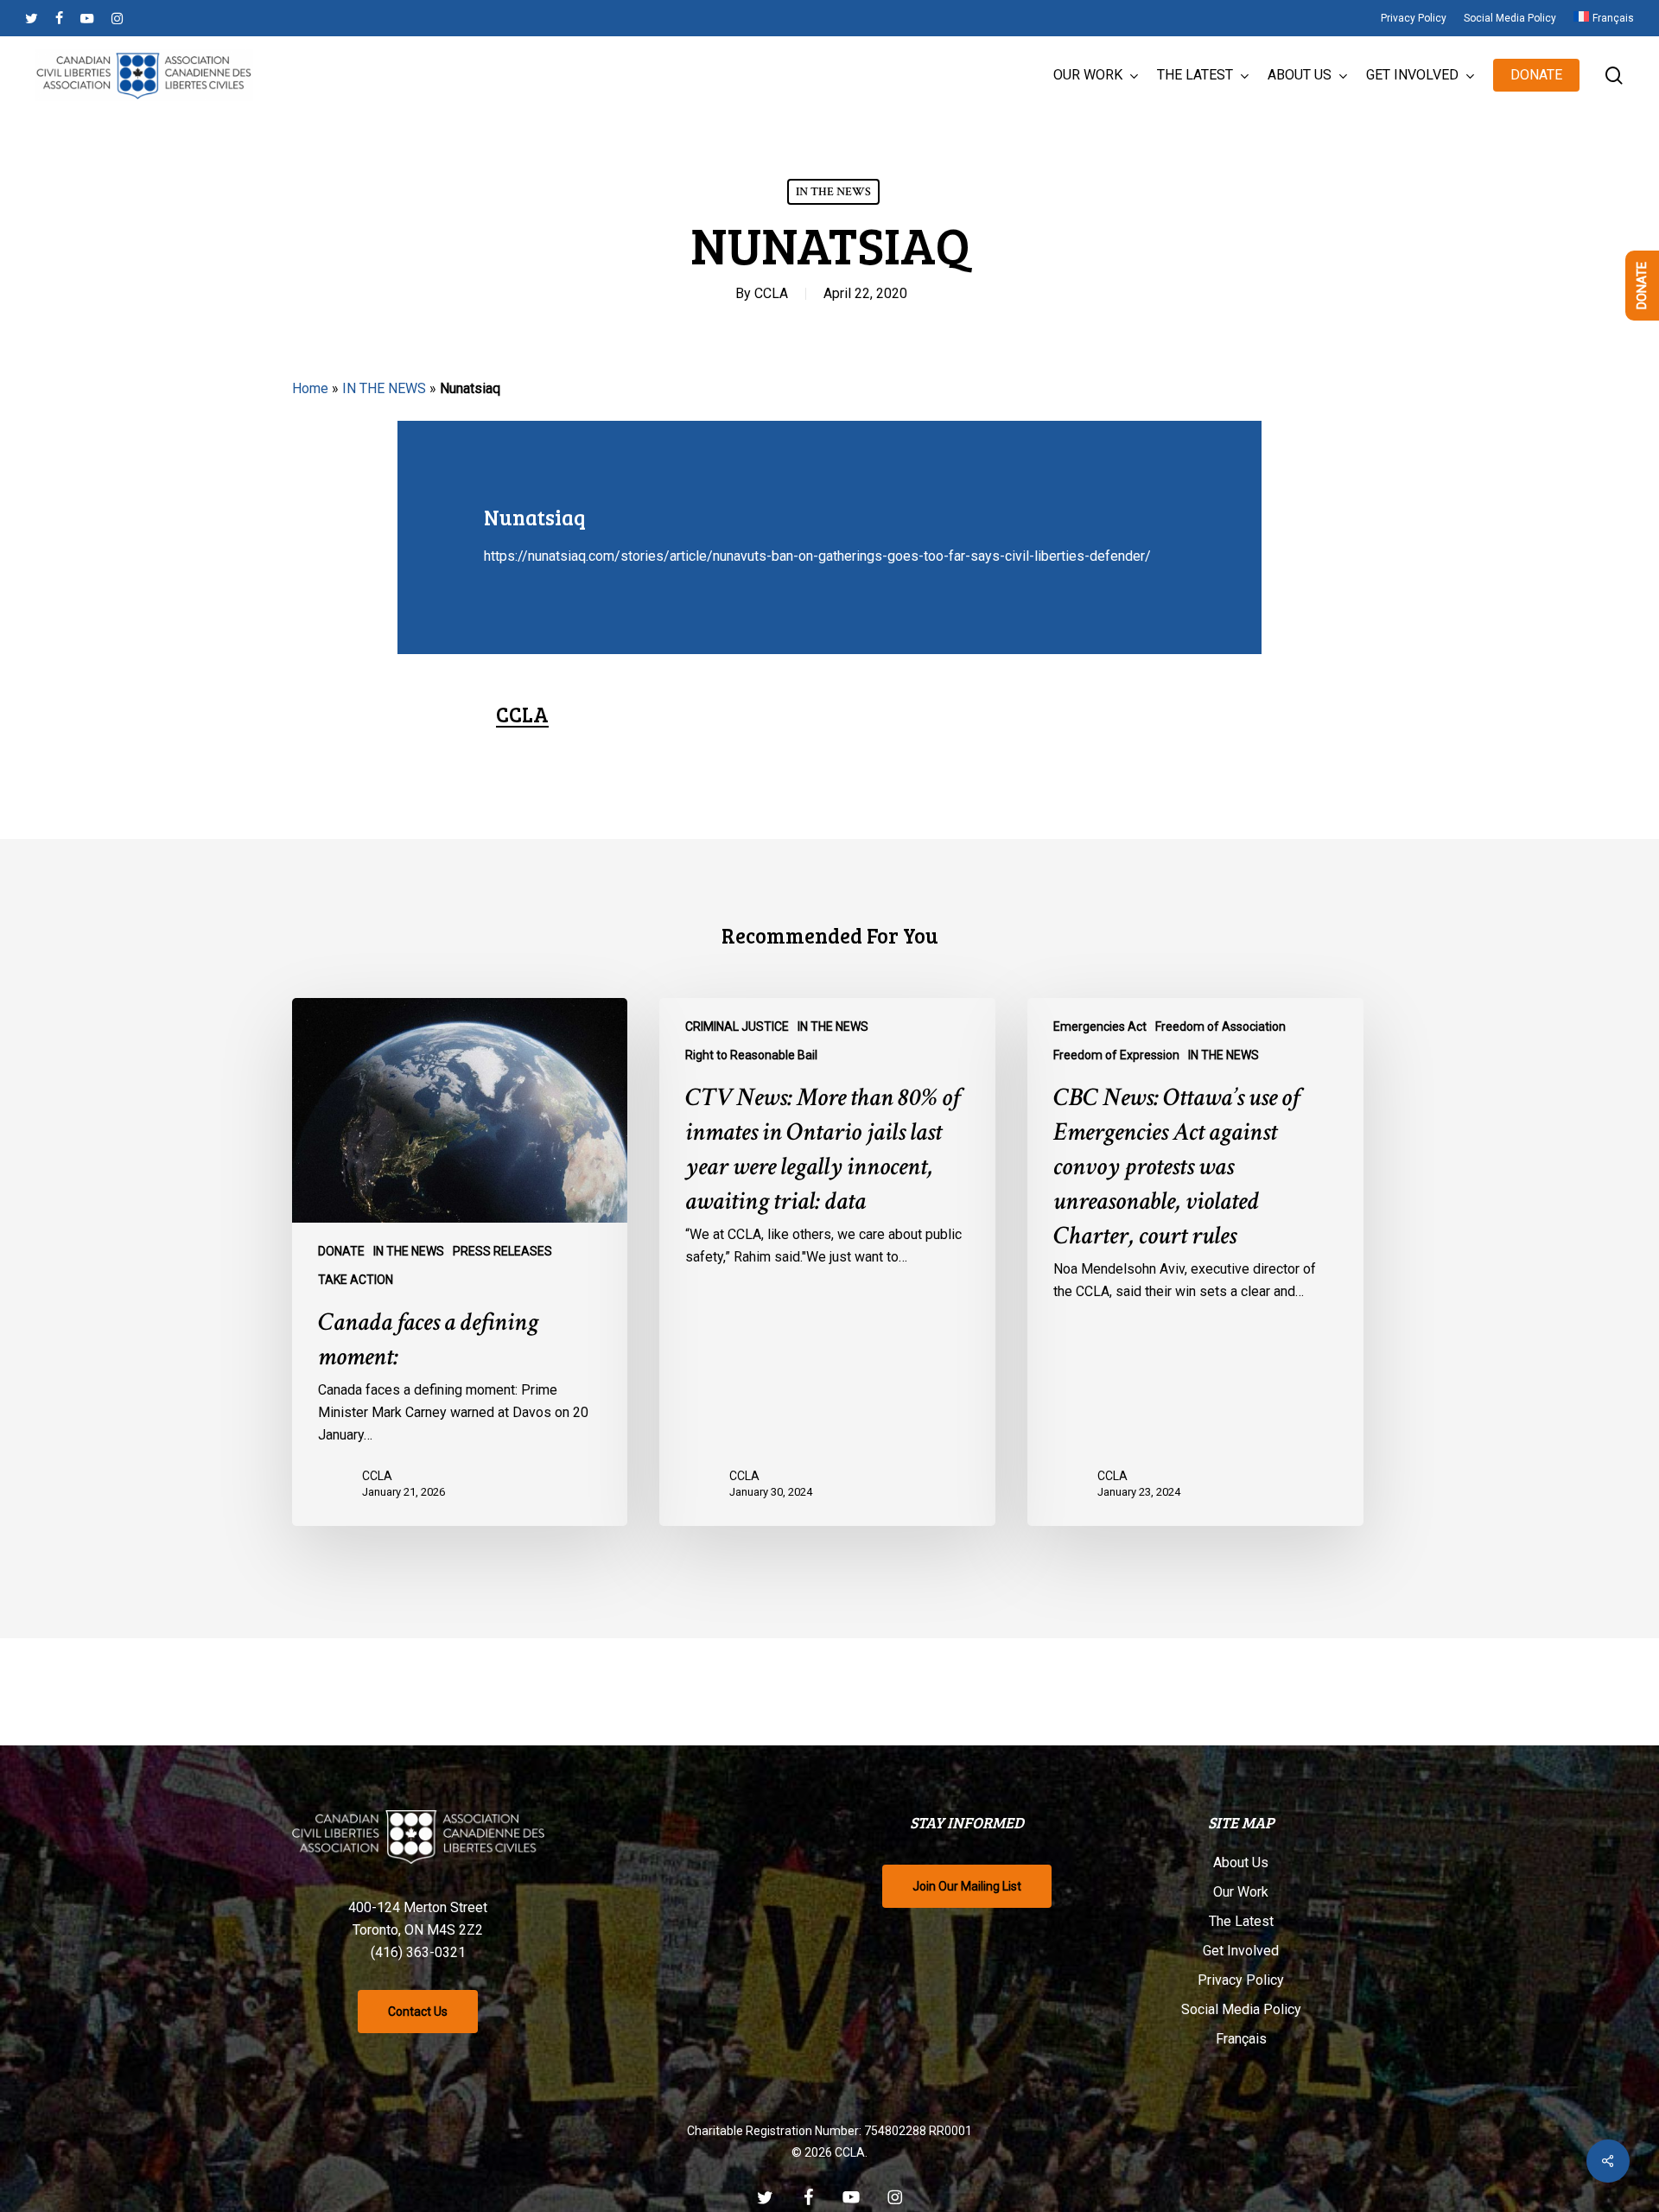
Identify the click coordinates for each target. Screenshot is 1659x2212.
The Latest (1241, 1921)
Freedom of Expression (1116, 1055)
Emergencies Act (1100, 1027)
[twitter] (32, 18)
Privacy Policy (1241, 1980)
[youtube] (87, 18)
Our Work (1241, 1892)
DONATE (341, 1251)
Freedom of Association (1220, 1027)
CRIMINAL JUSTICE (737, 1027)
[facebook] (59, 18)
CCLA (771, 293)
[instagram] (117, 18)
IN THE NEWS (833, 192)
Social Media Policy (1241, 2009)
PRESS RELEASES (502, 1251)
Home (310, 388)
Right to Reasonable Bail (751, 1055)
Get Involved (1241, 1951)
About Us (1241, 1862)
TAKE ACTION (356, 1280)
